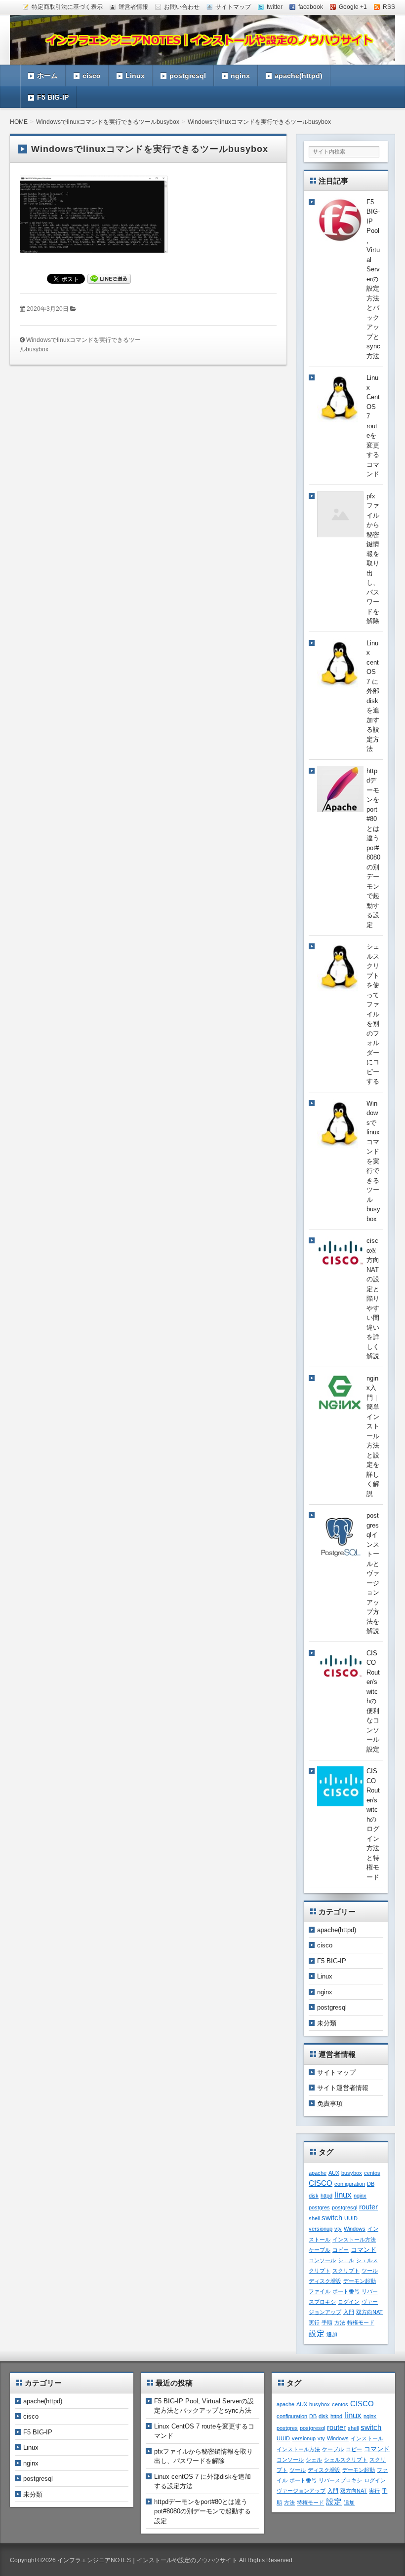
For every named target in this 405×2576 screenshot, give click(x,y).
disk (314, 2196)
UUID (351, 2218)
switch (332, 2218)
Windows (355, 2229)
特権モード (361, 2322)
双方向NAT (369, 2312)
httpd (326, 2196)
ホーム (47, 75)
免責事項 (330, 2104)
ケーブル (320, 2250)
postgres (319, 2207)
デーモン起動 (360, 2281)
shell (314, 2218)
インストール (367, 2438)
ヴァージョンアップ (301, 2491)
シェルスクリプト (346, 2460)
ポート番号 (346, 2291)
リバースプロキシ (340, 2480)
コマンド (364, 2250)
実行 (314, 2322)
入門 (349, 2312)
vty (338, 2229)
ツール (370, 2271)
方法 (340, 2322)
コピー (341, 2250)
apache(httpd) (299, 75)
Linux (135, 75)
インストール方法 (354, 2240)
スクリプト (346, 2271)
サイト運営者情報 (343, 2088)
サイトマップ (336, 2072)
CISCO (321, 2183)
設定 (317, 2333)
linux (343, 2195)
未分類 (327, 2023)
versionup (321, 2229)
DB (371, 2184)
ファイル (320, 2291)
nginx (240, 75)
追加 (332, 2334)
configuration (350, 2184)
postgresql (188, 75)
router (368, 2207)
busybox (352, 2173)
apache (318, 2173)
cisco (92, 75)
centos (372, 2173)
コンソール (322, 2260)
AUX (334, 2173)
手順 (327, 2322)
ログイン (349, 2302)
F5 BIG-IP (53, 97)
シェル (346, 2260)
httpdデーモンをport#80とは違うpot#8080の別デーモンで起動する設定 (202, 2511)
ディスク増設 (325, 2281)
